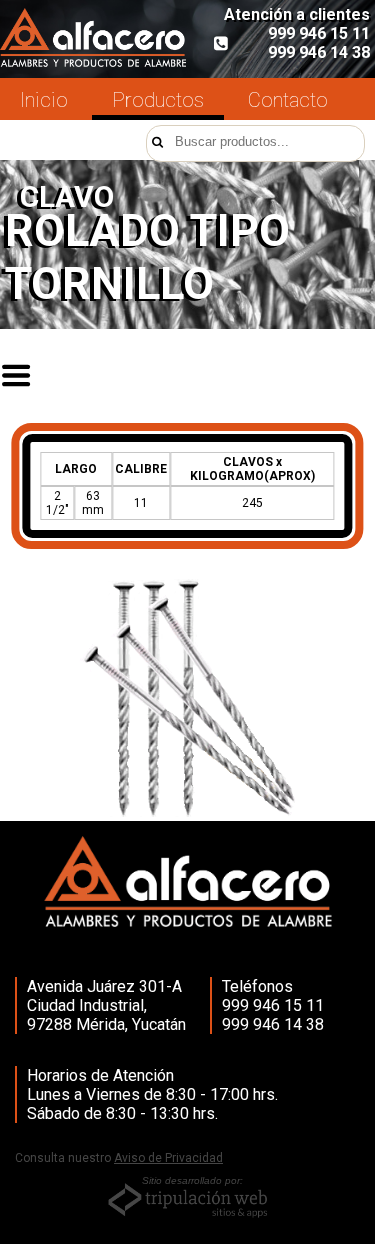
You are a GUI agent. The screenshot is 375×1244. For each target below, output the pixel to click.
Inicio (44, 100)
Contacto (288, 100)
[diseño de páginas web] (188, 1216)
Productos (158, 100)
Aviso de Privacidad (168, 1158)
